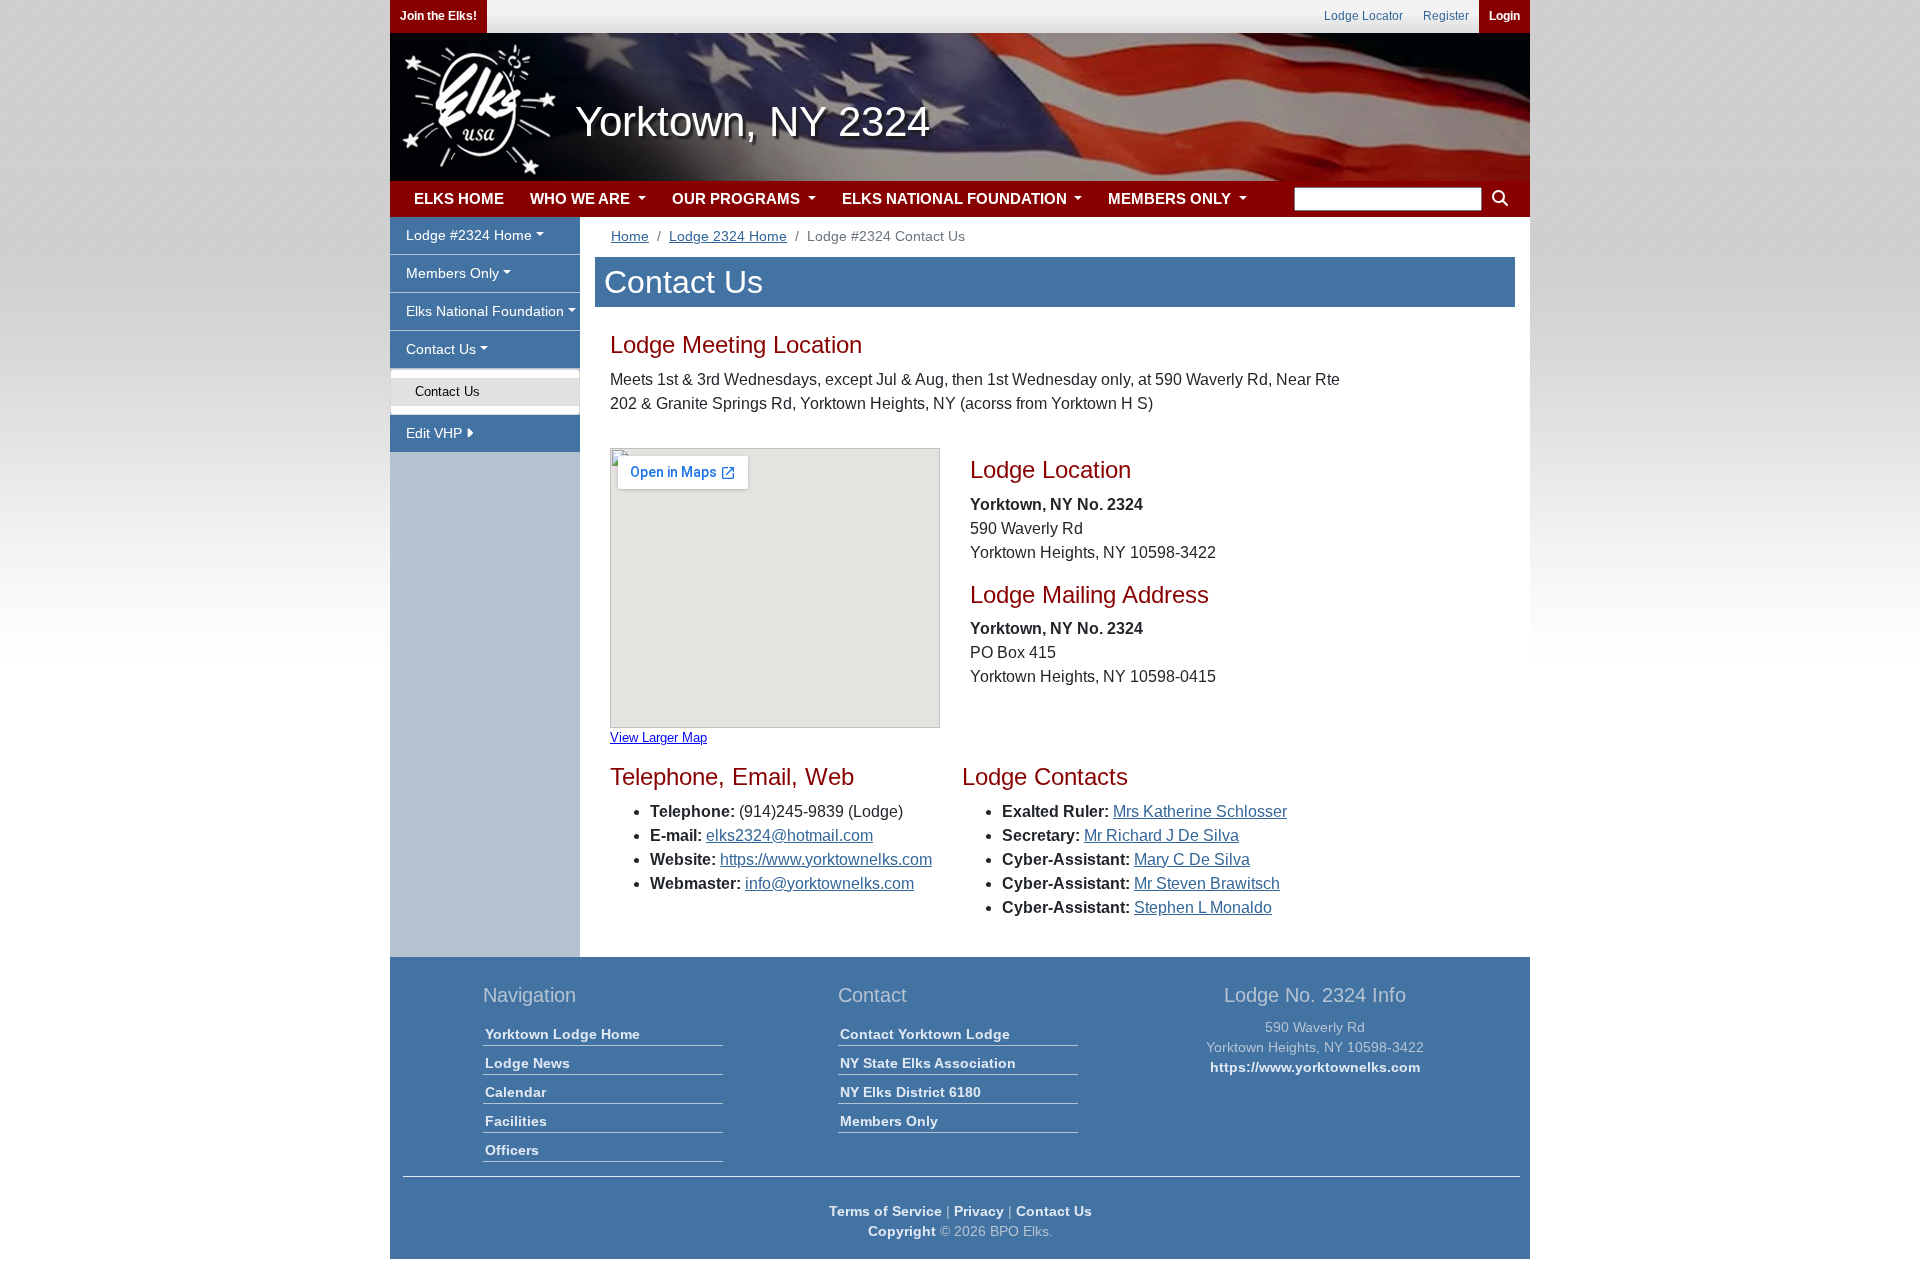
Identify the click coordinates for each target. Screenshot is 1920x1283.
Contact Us (447, 391)
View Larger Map (658, 737)
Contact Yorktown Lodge (925, 1034)
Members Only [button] (452, 273)
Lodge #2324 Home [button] (469, 235)
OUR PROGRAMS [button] (738, 198)
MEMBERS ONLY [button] (1171, 198)
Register (1446, 16)
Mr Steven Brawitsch (1207, 883)
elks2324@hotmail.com (789, 835)
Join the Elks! (438, 16)
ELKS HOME (459, 198)
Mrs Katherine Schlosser (1200, 811)
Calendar (515, 1092)
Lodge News (527, 1063)
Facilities (516, 1121)
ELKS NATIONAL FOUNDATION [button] (956, 198)
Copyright (902, 1231)
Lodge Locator (1363, 16)
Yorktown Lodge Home (562, 1034)
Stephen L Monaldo (1203, 907)
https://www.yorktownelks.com (826, 859)
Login (1504, 16)
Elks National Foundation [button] (485, 311)
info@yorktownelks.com (829, 883)
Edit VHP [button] (436, 433)
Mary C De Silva (1192, 859)
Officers (512, 1150)
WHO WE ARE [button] (582, 198)
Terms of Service (885, 1211)
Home (630, 236)
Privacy (979, 1211)
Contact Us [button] (441, 349)
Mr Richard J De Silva (1161, 835)
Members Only (889, 1121)
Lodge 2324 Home (728, 236)
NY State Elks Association (928, 1063)
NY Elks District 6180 (910, 1092)
